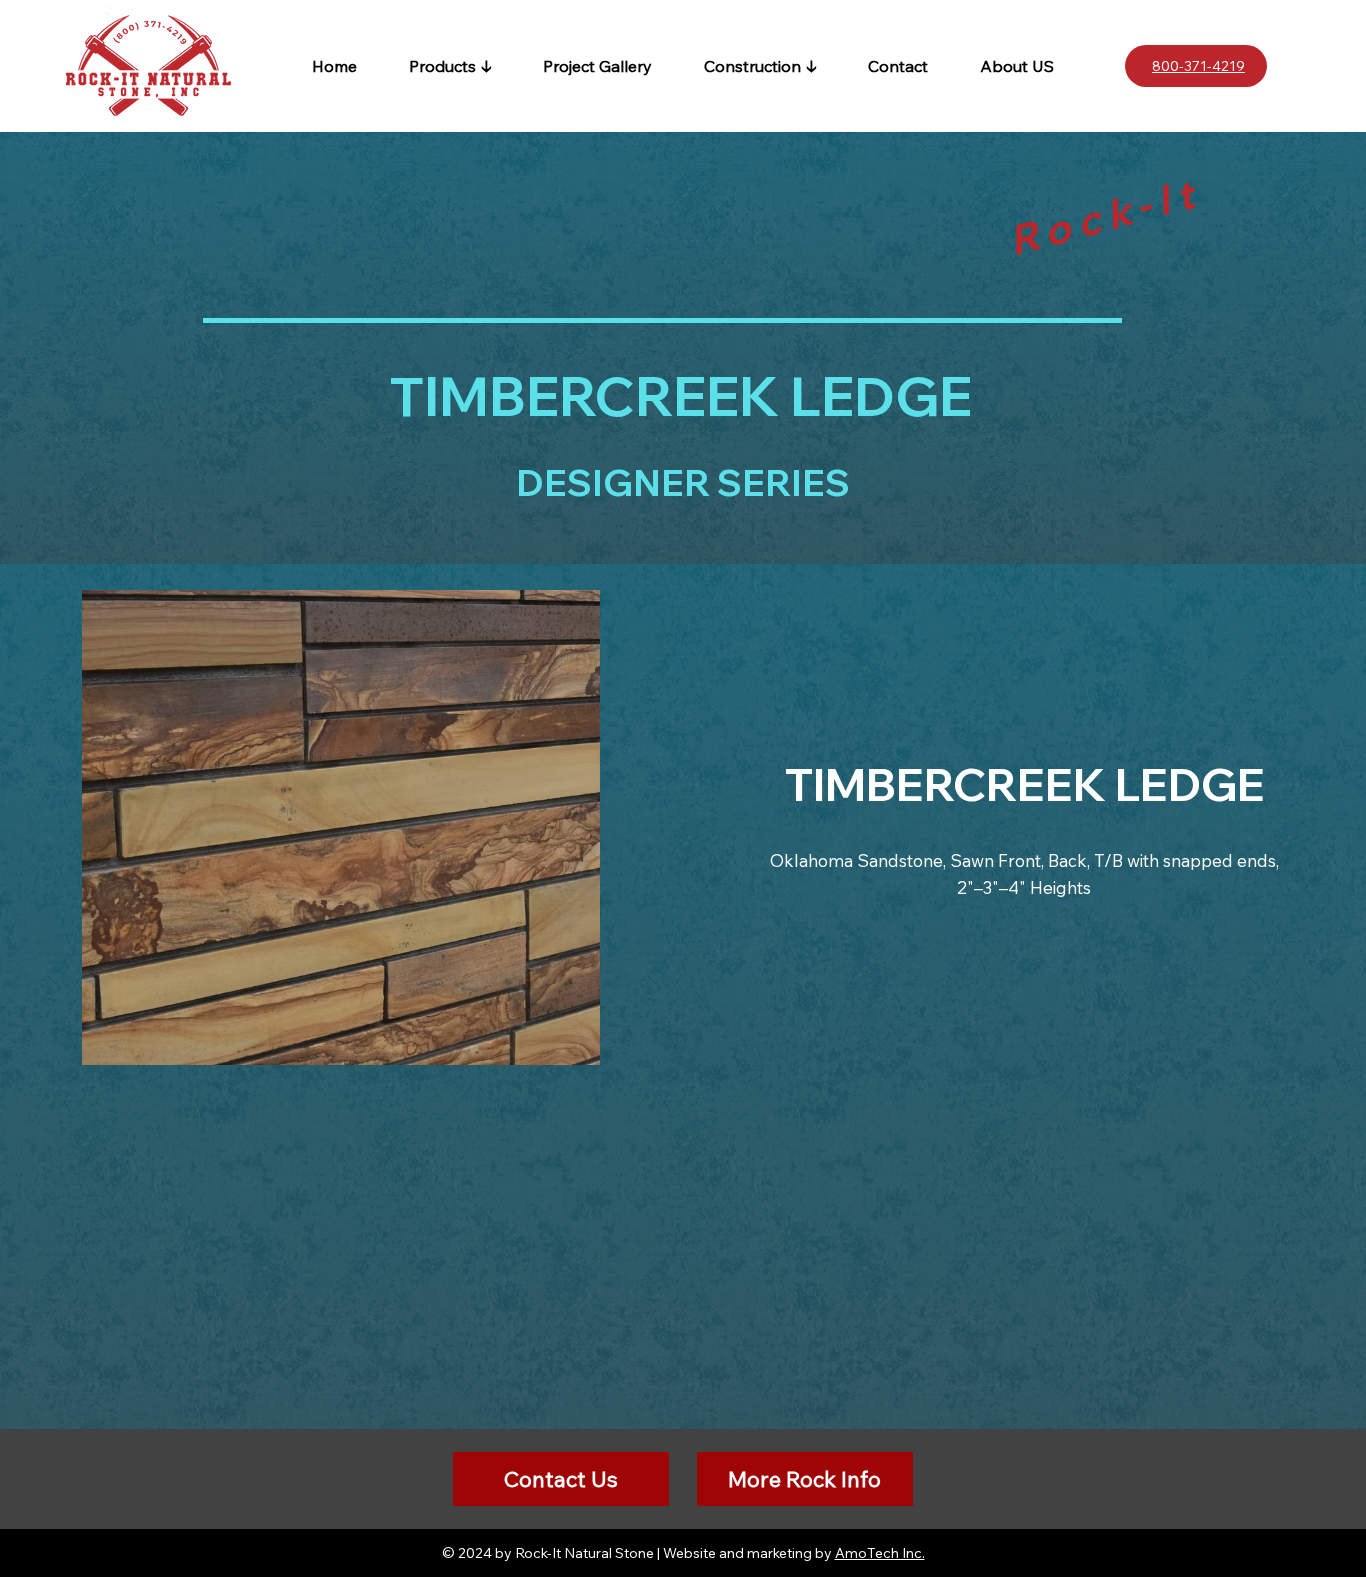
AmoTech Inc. (880, 1553)
